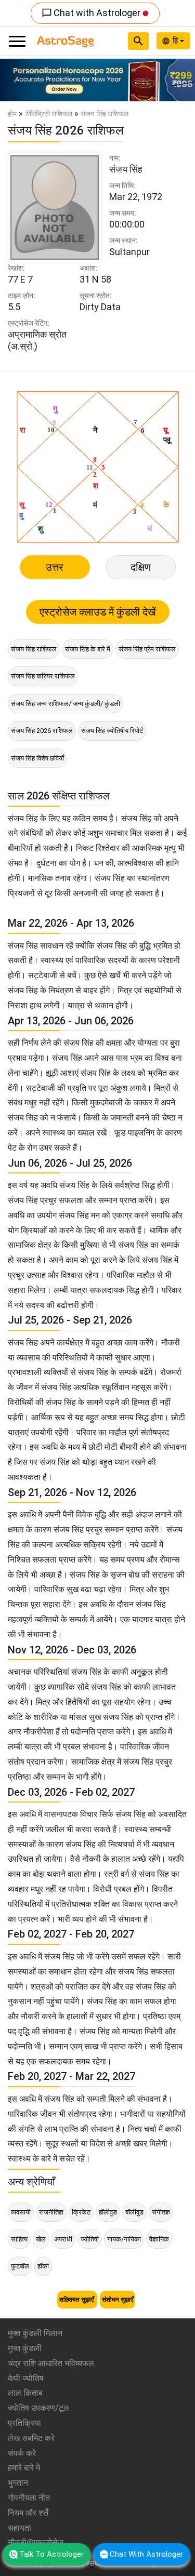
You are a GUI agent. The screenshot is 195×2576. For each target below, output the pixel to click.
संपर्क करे (22, 2453)
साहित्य (19, 2239)
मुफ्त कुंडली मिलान (35, 2333)
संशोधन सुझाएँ (118, 2300)
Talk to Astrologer (51, 2554)
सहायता (19, 2528)
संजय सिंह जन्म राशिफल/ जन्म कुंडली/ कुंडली (66, 704)
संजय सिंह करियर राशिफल (43, 676)
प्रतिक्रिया (24, 2423)
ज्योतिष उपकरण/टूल (38, 2408)
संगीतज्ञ (161, 2212)
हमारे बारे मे (24, 2468)
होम (12, 114)
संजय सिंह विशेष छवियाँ (37, 758)
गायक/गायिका (124, 2239)
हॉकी (43, 2266)
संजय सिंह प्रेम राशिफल (147, 649)
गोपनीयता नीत (29, 2498)
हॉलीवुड (108, 2212)
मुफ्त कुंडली (25, 2348)
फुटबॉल (20, 2266)
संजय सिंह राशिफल (34, 649)
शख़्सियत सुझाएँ (77, 2300)
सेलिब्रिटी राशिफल (49, 114)
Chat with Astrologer (92, 13)
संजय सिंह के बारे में (88, 649)
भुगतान (18, 2483)
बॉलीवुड (134, 2212)
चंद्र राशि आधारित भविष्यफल (51, 2363)
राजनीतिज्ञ (51, 2212)
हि (176, 41)
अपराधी (63, 2239)
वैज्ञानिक (159, 2239)
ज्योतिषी (90, 2239)
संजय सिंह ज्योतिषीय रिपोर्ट (112, 731)
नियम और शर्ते (28, 2513)
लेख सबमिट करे (31, 2438)
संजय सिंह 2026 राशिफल (42, 731)
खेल (41, 2239)
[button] (15, 80)
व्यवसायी (21, 2212)
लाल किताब (25, 2393)
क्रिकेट (81, 2212)
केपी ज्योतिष (26, 2378)
